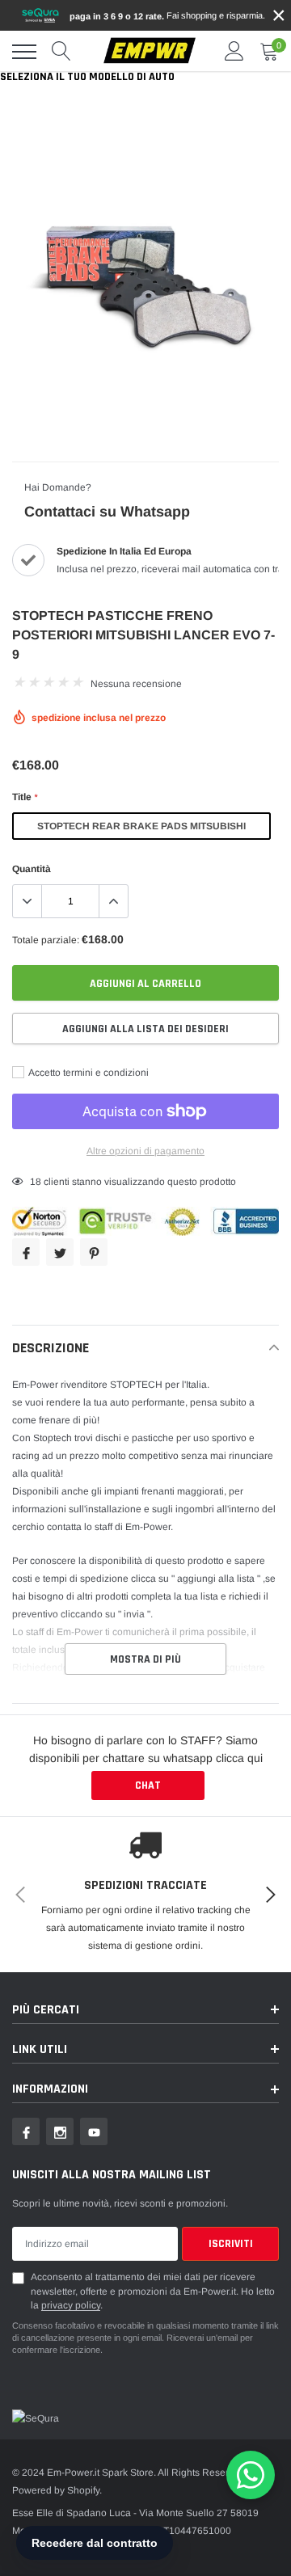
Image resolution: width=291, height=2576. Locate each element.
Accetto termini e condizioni (88, 1073)
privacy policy (71, 2305)
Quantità (32, 869)
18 (36, 1182)
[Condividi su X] (60, 1252)
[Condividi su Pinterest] (94, 1252)
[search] (61, 52)
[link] (26, 2131)
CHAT (148, 1785)
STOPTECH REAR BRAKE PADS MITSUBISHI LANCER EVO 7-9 (141, 830)
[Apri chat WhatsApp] (251, 2475)
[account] (234, 52)
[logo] (150, 51)
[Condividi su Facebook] (26, 1252)
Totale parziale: (46, 940)
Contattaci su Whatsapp (107, 512)
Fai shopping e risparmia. (167, 16)
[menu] (24, 52)
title (25, 797)
